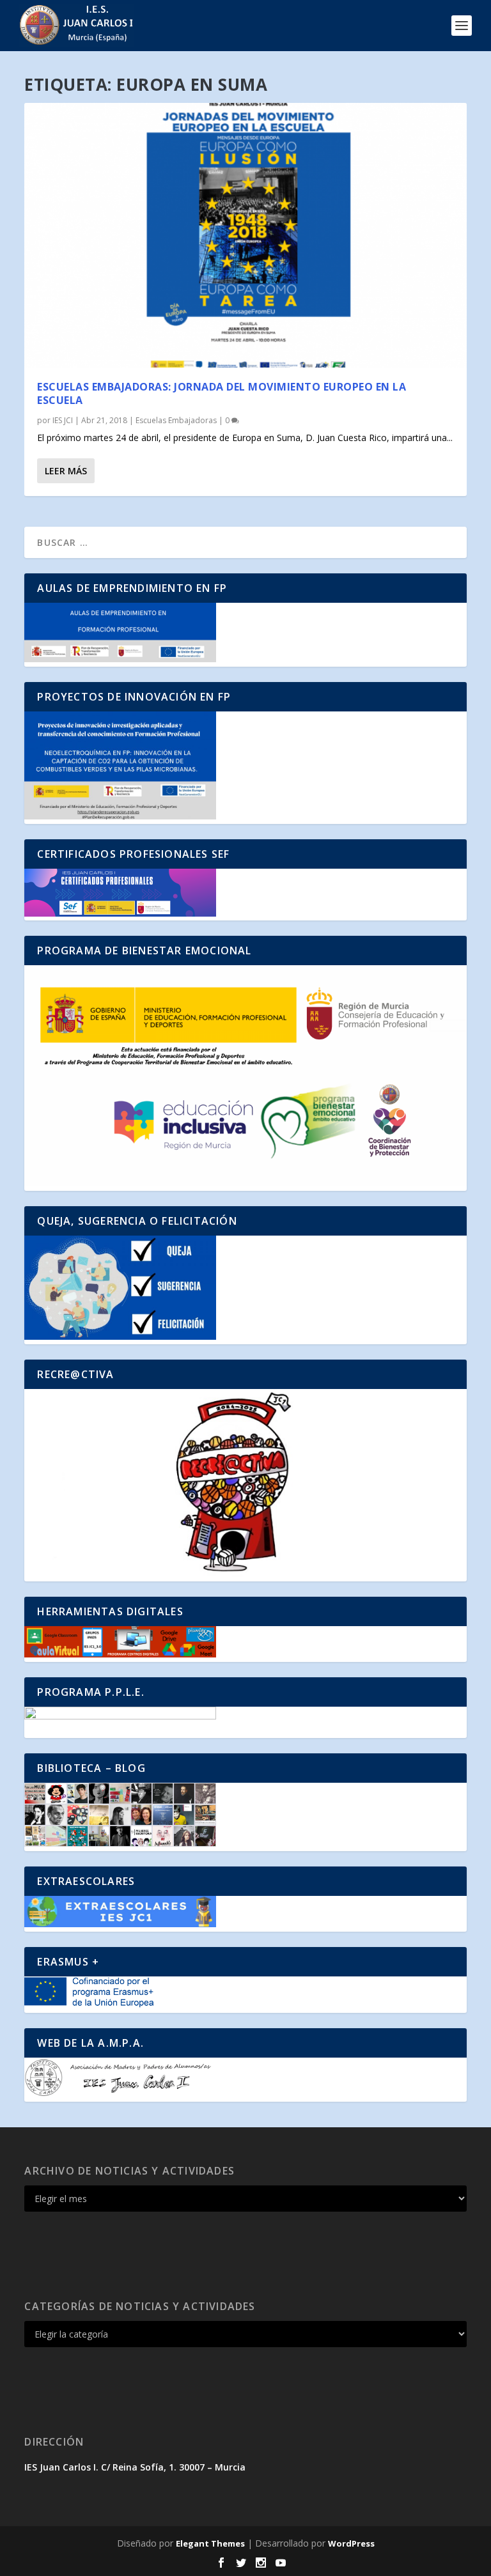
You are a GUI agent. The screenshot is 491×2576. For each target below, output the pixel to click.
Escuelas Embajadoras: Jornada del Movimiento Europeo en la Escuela (222, 393)
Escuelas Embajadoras (176, 420)
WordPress (351, 2543)
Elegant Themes (210, 2543)
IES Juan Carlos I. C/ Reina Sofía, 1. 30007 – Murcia (135, 2467)
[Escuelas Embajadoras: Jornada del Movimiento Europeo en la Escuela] (245, 235)
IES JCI (63, 420)
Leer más (66, 471)
